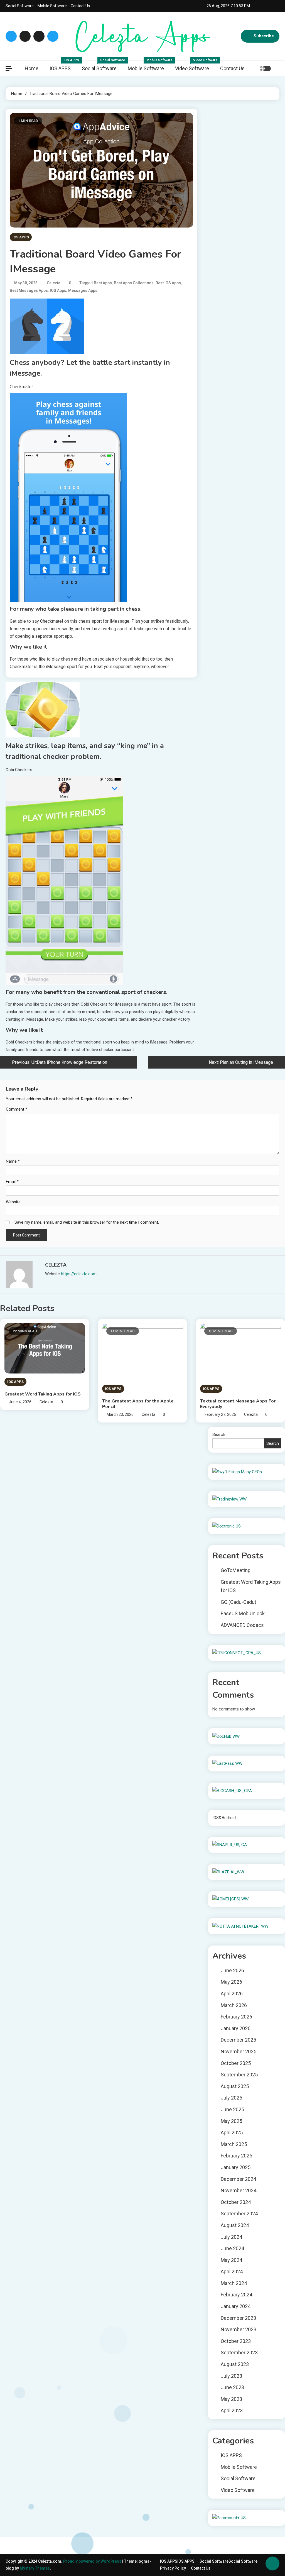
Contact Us (80, 6)
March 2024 (234, 2283)
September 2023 (239, 2353)
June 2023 (232, 2387)
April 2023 (232, 2410)
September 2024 (239, 2214)
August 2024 (235, 2225)
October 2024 (236, 2202)
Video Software (195, 66)
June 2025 (232, 2109)
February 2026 (236, 2017)
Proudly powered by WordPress (93, 2561)
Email (12, 1182)
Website (13, 1202)
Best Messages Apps (29, 290)
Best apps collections (134, 283)
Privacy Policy (173, 2568)
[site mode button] (265, 69)
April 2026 (232, 1994)
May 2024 (231, 2260)
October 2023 (236, 2341)
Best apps (103, 283)
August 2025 (235, 2086)
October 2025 (236, 2063)
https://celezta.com (79, 1274)
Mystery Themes (35, 2568)
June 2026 (232, 1970)
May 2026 (231, 1982)
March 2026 (234, 2005)
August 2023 (235, 2364)
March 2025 (234, 2144)
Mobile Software (52, 6)
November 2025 (239, 2051)
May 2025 (231, 2121)
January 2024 (236, 2306)
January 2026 (236, 2028)
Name (13, 1161)
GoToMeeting (236, 1570)
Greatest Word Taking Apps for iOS (43, 1394)
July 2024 (231, 2237)
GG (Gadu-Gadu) (239, 1602)
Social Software (20, 6)
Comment (17, 1109)
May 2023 (231, 2399)
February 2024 (236, 2295)
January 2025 (236, 2167)
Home (32, 68)
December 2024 (238, 2179)
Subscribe (264, 36)
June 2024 (232, 2248)
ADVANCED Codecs (242, 1625)
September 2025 (239, 2075)
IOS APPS (63, 66)
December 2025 (238, 2040)
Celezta (54, 283)
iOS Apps (58, 290)
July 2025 (231, 2098)
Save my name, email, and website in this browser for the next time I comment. (87, 1222)
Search (219, 1434)
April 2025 (232, 2133)
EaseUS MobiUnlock (243, 1613)
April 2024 (232, 2271)
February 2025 (236, 2156)
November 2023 (239, 2329)
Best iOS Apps (168, 283)
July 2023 (231, 2376)
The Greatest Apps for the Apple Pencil (138, 1404)
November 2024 (239, 2190)
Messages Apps (83, 290)
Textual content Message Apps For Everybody (238, 1404)
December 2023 (238, 2318)
